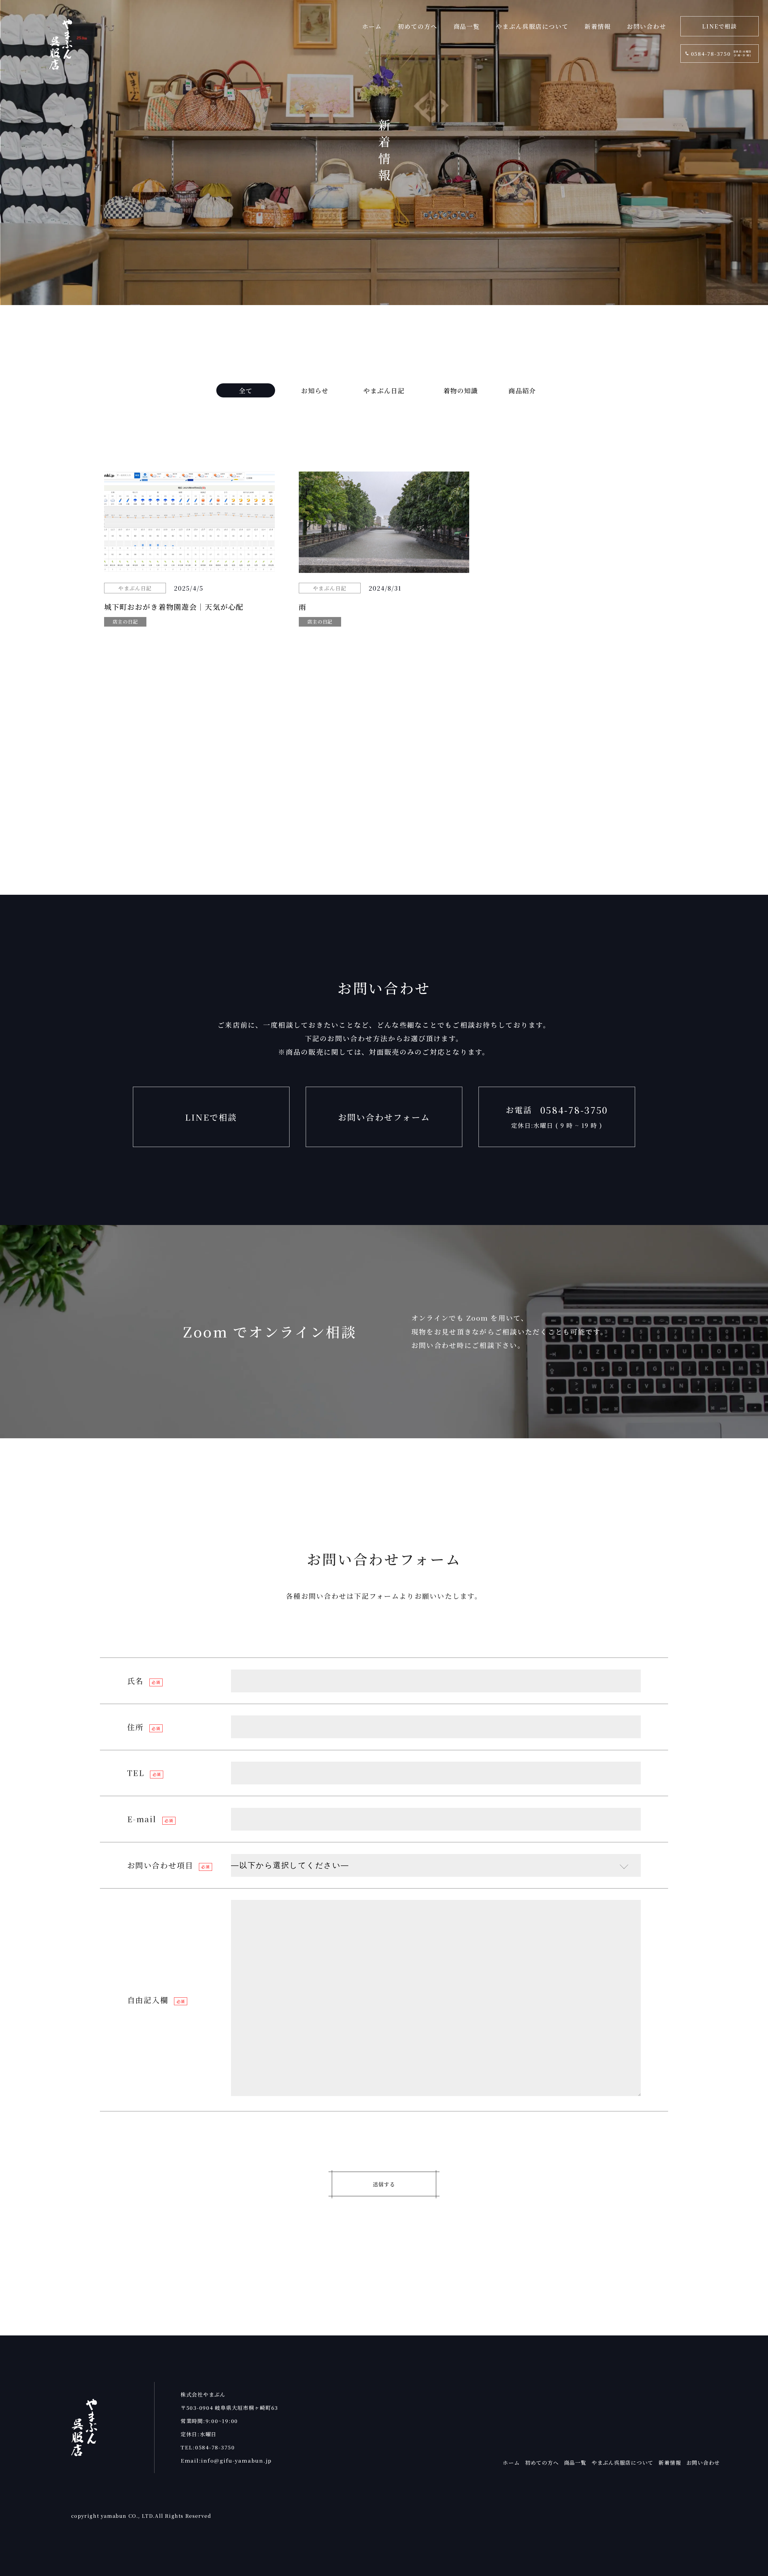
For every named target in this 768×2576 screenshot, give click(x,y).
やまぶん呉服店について (532, 26)
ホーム (372, 26)
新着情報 (598, 26)
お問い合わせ (646, 26)
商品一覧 (467, 26)
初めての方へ (418, 26)
